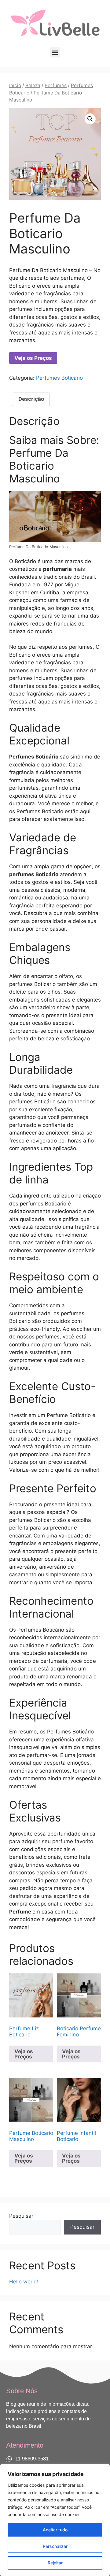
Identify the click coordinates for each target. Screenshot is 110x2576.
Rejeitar (55, 2563)
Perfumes (56, 85)
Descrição (31, 399)
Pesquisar (21, 2216)
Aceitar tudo (55, 2530)
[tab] (31, 399)
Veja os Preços (33, 358)
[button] (55, 52)
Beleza (33, 85)
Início (15, 85)
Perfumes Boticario (59, 378)
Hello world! (24, 2282)
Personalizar (55, 2546)
